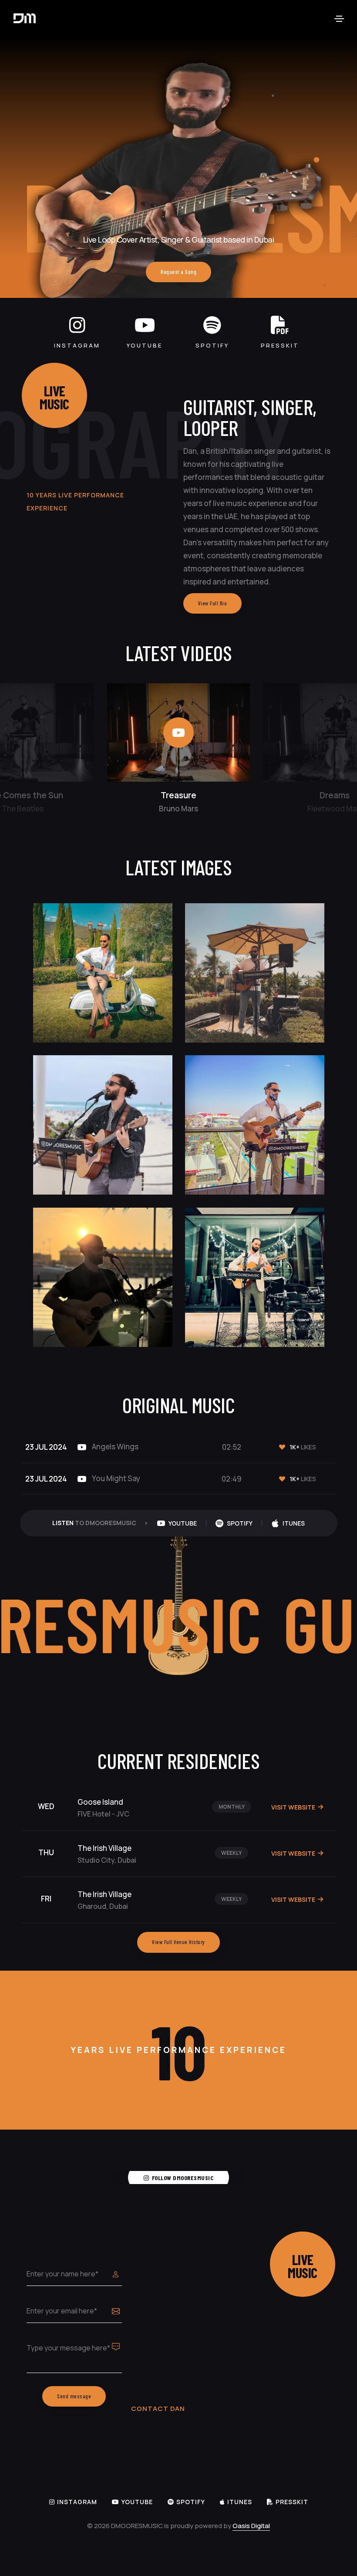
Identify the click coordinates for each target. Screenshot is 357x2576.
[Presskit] (280, 325)
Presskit (280, 345)
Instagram (77, 345)
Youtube (145, 345)
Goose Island (100, 1802)
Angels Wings (115, 1447)
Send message (74, 2396)
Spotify (212, 345)
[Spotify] (212, 325)
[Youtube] (145, 325)
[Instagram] (77, 325)
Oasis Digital (251, 2526)
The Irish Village (104, 1848)
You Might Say (115, 1478)
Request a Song (178, 272)
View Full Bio (213, 603)
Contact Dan (158, 2409)
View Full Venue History (178, 1942)
